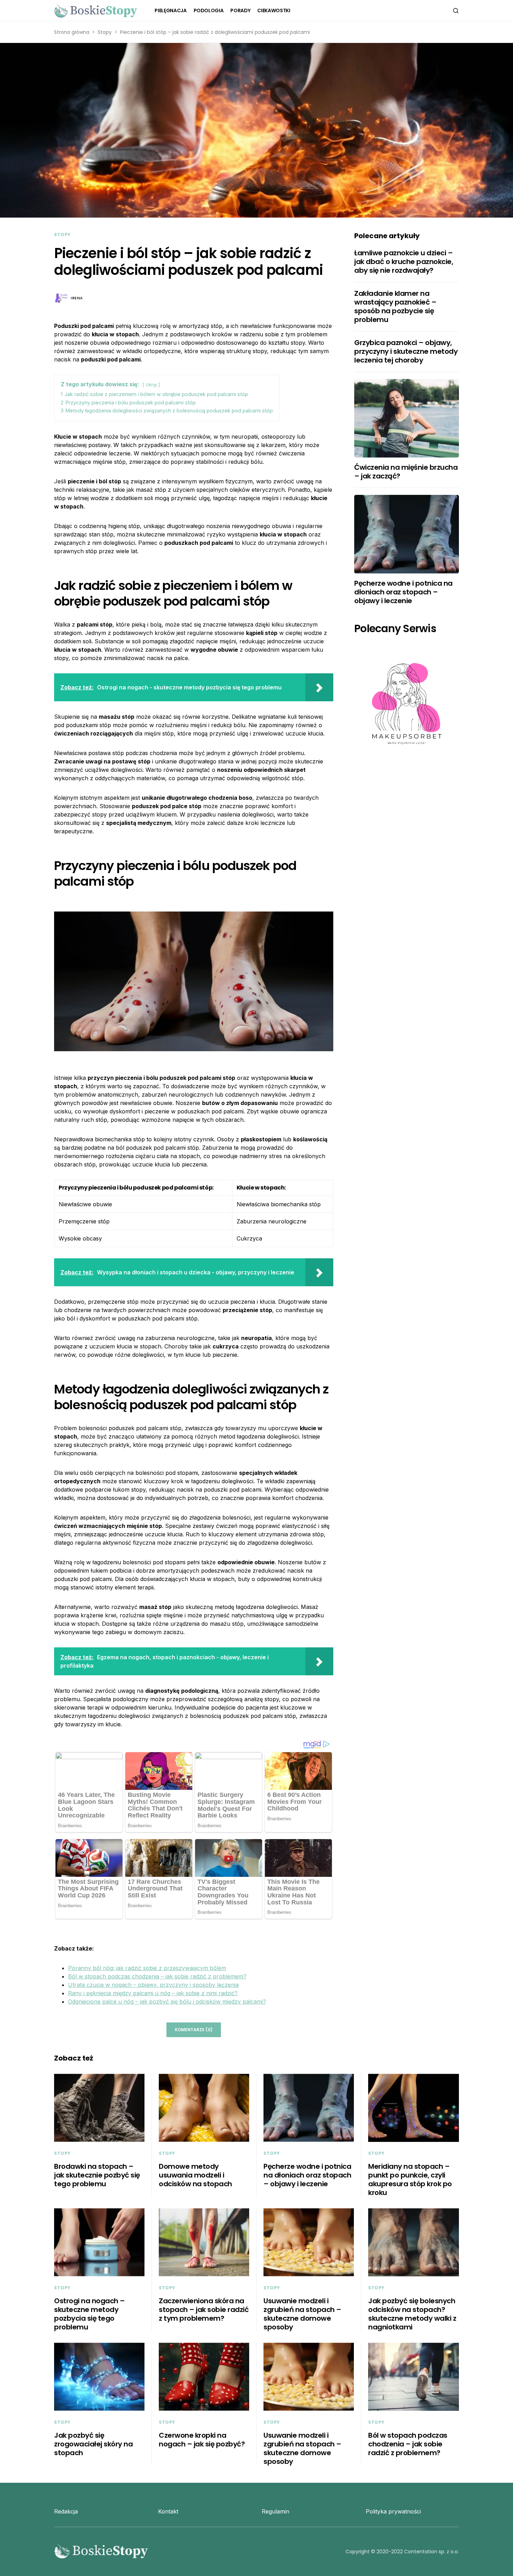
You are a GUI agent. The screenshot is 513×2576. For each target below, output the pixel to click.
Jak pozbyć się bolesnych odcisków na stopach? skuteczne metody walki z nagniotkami (412, 2314)
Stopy (105, 32)
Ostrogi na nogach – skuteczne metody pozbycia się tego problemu (90, 2314)
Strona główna (72, 32)
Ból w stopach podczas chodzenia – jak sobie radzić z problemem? (157, 1976)
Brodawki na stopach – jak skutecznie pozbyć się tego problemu (97, 2175)
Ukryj (151, 385)
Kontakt (168, 2511)
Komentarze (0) (194, 2030)
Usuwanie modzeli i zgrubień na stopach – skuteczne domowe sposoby (302, 2314)
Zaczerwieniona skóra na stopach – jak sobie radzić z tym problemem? (204, 2310)
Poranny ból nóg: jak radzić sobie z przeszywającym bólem (147, 1968)
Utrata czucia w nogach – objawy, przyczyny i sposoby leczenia (153, 1985)
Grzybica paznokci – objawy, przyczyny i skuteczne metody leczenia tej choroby (406, 351)
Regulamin (276, 2511)
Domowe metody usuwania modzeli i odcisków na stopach (195, 2175)
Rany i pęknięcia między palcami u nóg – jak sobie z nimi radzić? (153, 1993)
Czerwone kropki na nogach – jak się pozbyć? (202, 2440)
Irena (77, 298)
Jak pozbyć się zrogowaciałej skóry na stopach (93, 2444)
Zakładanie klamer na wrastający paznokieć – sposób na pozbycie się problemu (395, 306)
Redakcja (66, 2511)
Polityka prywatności (393, 2511)
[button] (456, 10)
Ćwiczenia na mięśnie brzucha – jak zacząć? (406, 472)
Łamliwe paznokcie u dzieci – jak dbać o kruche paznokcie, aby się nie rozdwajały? (404, 262)
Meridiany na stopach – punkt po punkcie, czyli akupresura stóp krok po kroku (410, 2179)
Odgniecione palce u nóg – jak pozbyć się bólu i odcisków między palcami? (167, 2001)
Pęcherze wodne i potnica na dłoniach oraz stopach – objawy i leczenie (403, 592)
